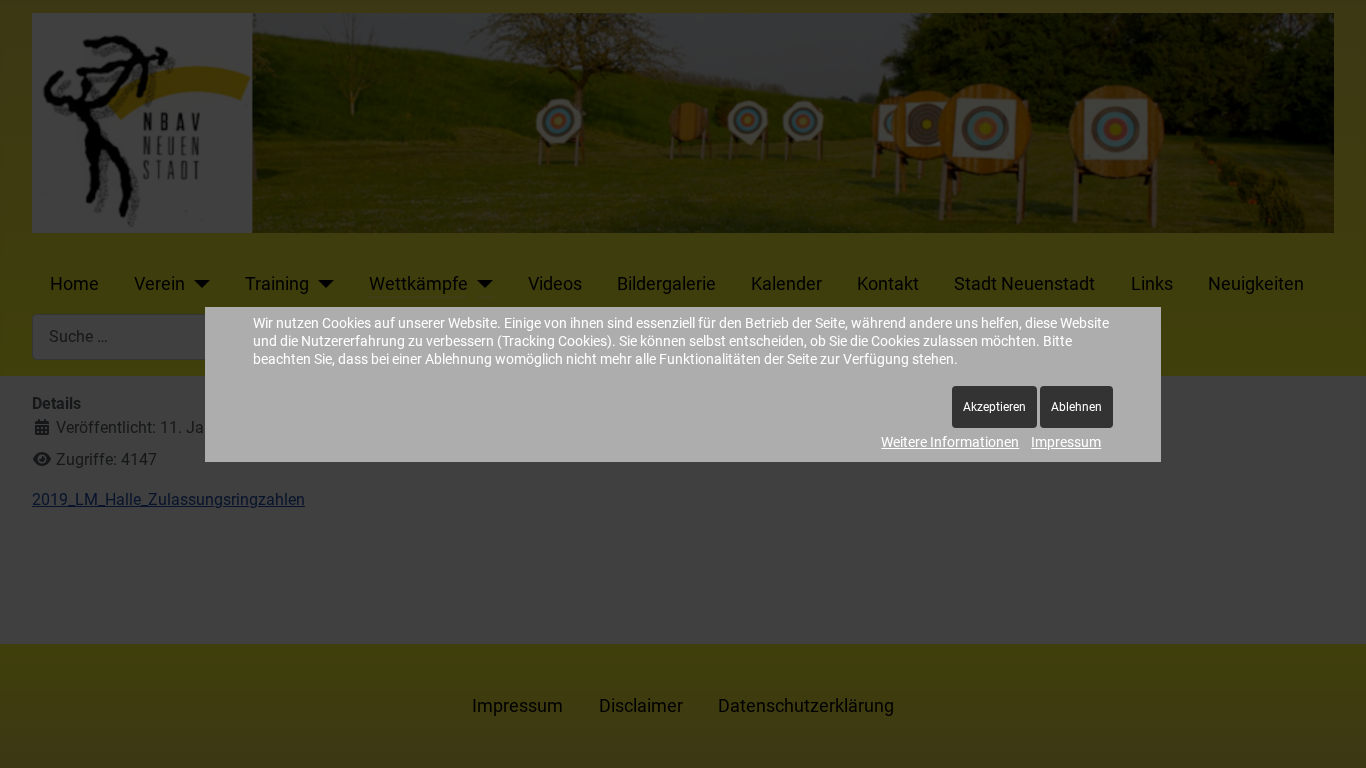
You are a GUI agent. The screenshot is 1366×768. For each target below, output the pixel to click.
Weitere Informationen (950, 442)
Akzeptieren (994, 407)
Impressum (1066, 442)
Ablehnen (1076, 407)
